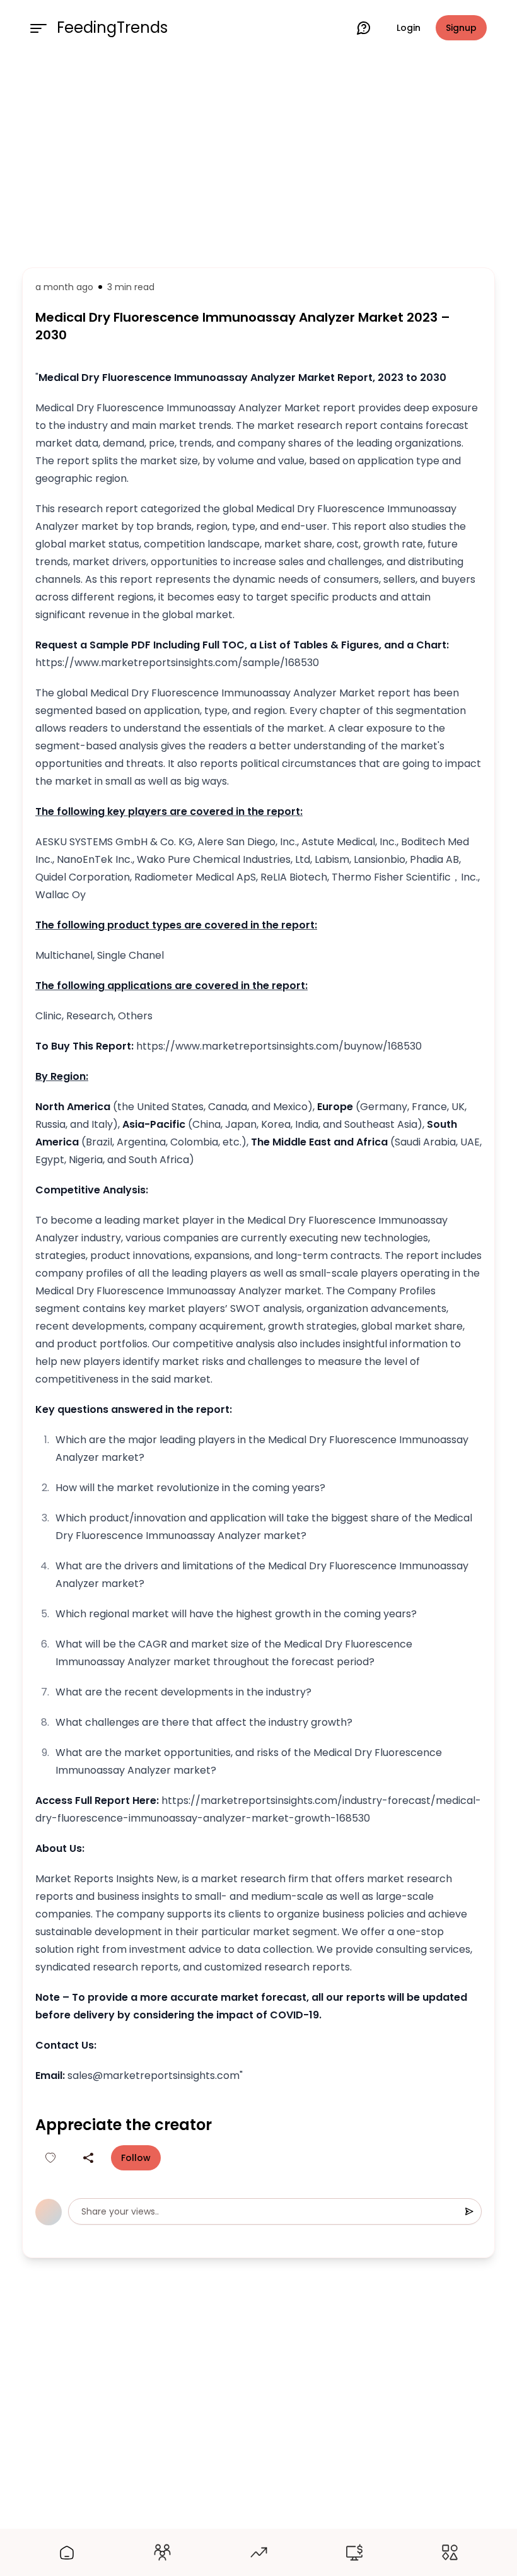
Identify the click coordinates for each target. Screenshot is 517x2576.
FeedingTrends (112, 28)
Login (409, 28)
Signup (461, 28)
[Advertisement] (258, 159)
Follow (136, 2158)
